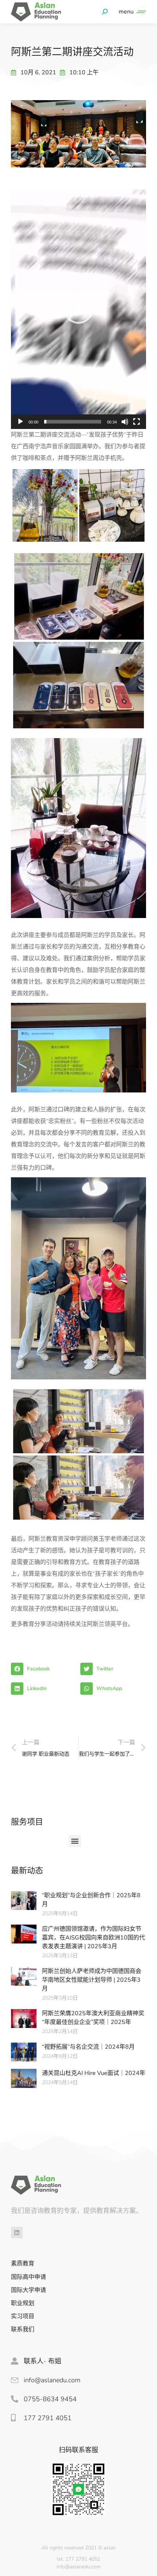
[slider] (73, 422)
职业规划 (23, 2303)
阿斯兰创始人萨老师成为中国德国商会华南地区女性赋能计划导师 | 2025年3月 (92, 1980)
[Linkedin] (17, 2233)
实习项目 (23, 2317)
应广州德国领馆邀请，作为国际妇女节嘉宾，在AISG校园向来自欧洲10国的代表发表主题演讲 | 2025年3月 (93, 1938)
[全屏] (137, 422)
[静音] (125, 422)
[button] (78, 309)
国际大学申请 (28, 2290)
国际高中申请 (28, 2277)
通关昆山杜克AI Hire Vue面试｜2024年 (94, 2073)
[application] (78, 309)
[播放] (20, 422)
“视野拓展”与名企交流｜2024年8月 (88, 2047)
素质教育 (23, 2264)
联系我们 (23, 2330)
